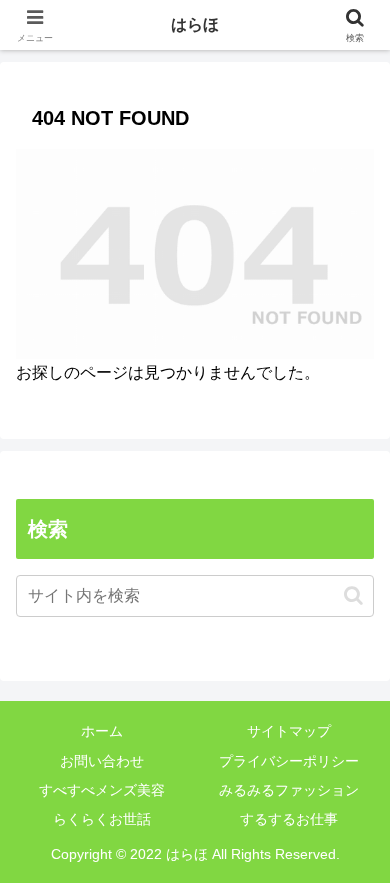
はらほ (195, 24)
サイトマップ (289, 731)
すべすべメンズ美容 (102, 790)
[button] (353, 595)
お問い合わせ (102, 761)
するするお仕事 (289, 819)
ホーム (102, 731)
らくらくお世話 (102, 819)
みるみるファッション (289, 790)
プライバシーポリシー (289, 761)
